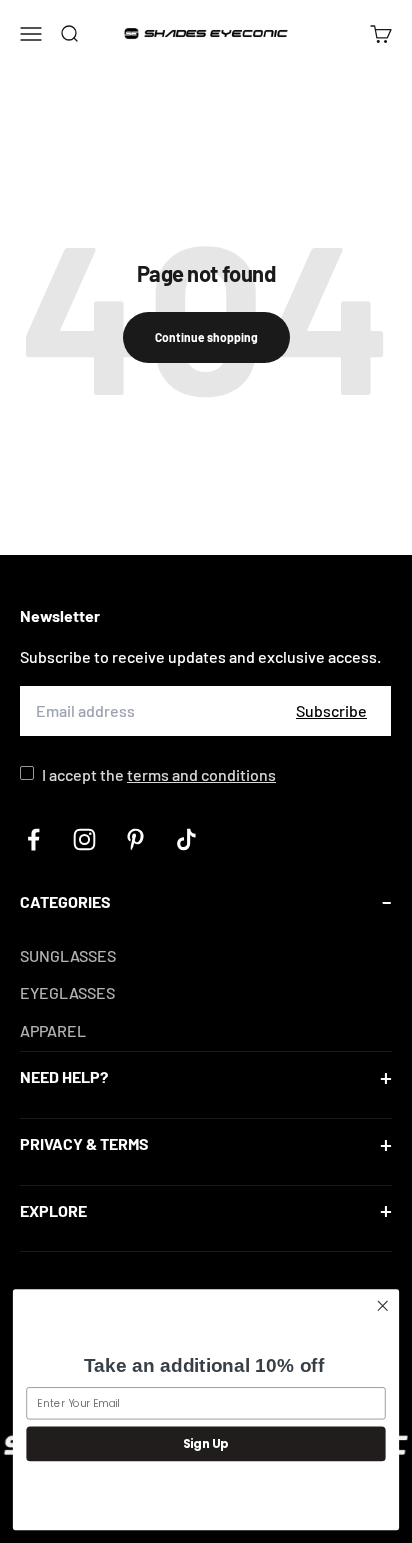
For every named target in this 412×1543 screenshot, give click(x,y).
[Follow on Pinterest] (135, 839)
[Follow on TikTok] (186, 839)
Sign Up (206, 1443)
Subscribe (331, 710)
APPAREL (53, 1030)
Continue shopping (206, 337)
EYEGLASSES (67, 992)
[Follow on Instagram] (84, 839)
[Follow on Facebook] (33, 839)
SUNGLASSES (68, 955)
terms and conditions (201, 774)
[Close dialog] (382, 1306)
